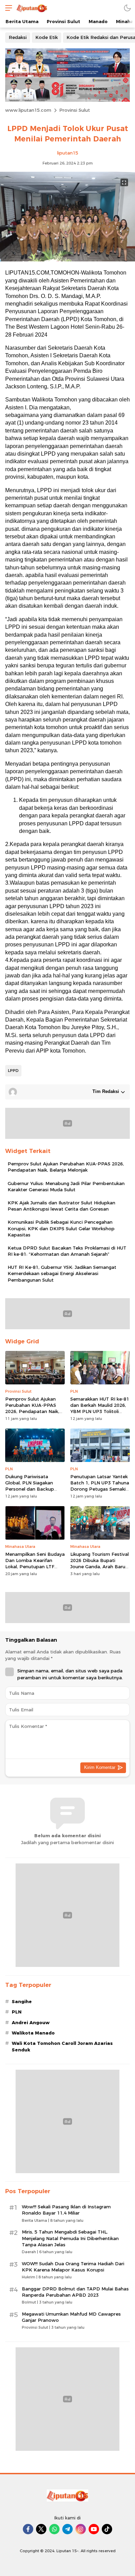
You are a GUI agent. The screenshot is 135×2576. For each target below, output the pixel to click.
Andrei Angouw (31, 2022)
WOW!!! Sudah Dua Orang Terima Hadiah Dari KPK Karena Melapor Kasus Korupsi (73, 2267)
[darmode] (127, 8)
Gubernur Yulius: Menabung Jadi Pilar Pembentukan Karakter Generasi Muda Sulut (66, 1186)
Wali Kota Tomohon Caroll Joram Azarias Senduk (62, 2046)
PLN (17, 2012)
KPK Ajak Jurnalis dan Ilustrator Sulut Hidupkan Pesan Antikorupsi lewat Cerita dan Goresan (61, 1206)
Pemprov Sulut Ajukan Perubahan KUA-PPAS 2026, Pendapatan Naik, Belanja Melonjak (66, 1167)
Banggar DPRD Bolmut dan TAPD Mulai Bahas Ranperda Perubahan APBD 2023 (75, 2292)
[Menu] (7, 8)
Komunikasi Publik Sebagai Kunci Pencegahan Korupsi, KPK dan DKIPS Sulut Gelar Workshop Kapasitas (61, 1228)
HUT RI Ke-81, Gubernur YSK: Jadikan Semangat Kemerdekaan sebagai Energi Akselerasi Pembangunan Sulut (62, 1273)
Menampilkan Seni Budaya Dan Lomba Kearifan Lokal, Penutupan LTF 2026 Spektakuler (35, 1564)
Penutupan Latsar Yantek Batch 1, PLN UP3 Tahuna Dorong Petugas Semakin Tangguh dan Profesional (100, 1486)
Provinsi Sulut (75, 110)
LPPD (13, 1071)
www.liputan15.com (28, 110)
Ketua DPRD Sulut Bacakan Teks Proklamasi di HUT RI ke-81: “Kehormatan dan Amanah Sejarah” (67, 1251)
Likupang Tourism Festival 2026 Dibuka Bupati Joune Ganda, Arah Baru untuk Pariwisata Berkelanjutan (100, 1567)
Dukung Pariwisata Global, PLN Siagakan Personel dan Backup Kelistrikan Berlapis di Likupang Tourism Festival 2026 (34, 1492)
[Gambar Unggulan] (67, 260)
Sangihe (22, 2001)
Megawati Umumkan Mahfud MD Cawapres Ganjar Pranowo (71, 2317)
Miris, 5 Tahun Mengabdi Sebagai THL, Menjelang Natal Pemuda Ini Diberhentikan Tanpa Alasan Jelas (70, 2238)
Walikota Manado (33, 2033)
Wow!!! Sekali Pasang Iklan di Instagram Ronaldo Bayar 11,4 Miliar (66, 2210)
